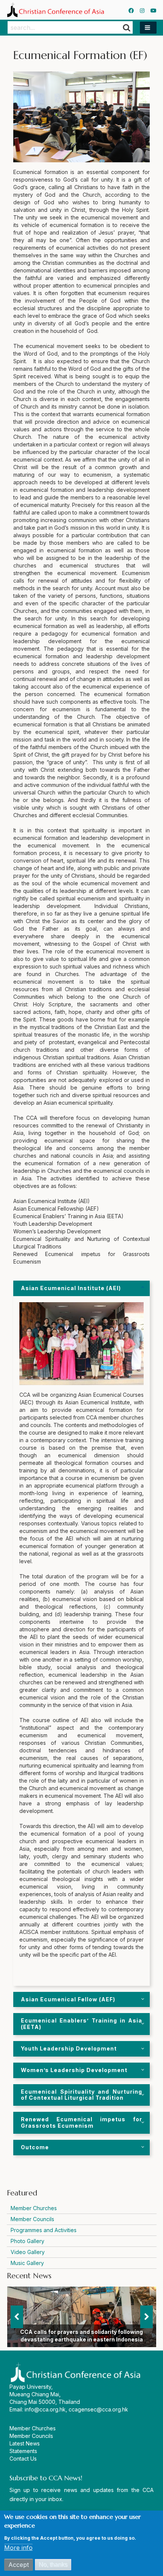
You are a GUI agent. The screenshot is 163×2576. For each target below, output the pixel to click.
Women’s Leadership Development (74, 2070)
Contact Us (23, 2459)
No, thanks (53, 2564)
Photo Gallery (27, 2241)
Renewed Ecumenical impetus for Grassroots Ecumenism (81, 2122)
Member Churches (34, 2208)
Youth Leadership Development (69, 2048)
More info (18, 2548)
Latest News (25, 2443)
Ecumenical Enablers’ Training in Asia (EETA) (81, 2024)
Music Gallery (27, 2263)
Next (147, 2317)
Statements (23, 2451)
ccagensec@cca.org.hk (98, 2409)
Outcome (35, 2147)
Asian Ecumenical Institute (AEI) (71, 1288)
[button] (148, 28)
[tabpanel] (81, 2000)
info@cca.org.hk (45, 2409)
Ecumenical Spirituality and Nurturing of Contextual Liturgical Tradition (81, 2095)
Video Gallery (28, 2252)
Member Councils (32, 2219)
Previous (17, 2317)
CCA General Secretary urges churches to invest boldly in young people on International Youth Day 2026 (82, 2332)
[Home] (55, 10)
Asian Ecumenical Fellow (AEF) (68, 1999)
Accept (19, 2565)
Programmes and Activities (44, 2230)
